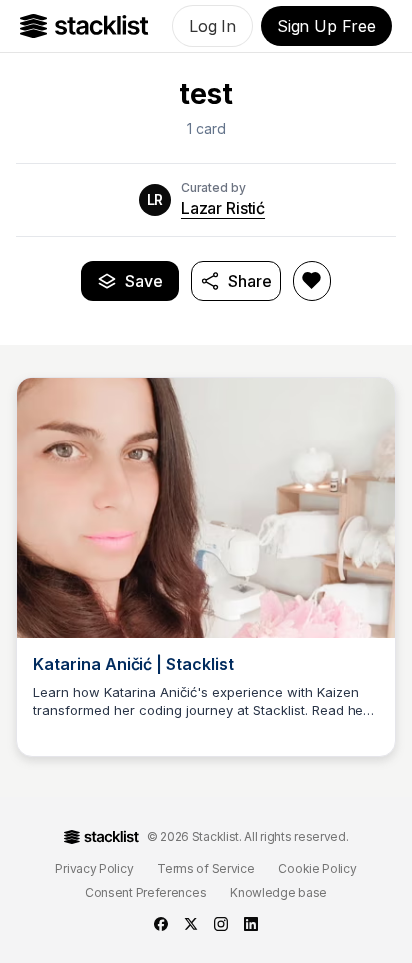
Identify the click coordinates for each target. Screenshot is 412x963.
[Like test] (312, 281)
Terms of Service (205, 868)
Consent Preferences (145, 892)
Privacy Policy (94, 868)
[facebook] (161, 924)
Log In (212, 26)
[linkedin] (251, 924)
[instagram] (221, 924)
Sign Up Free (326, 26)
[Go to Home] (84, 26)
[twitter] (191, 924)
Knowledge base (278, 892)
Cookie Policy (317, 868)
